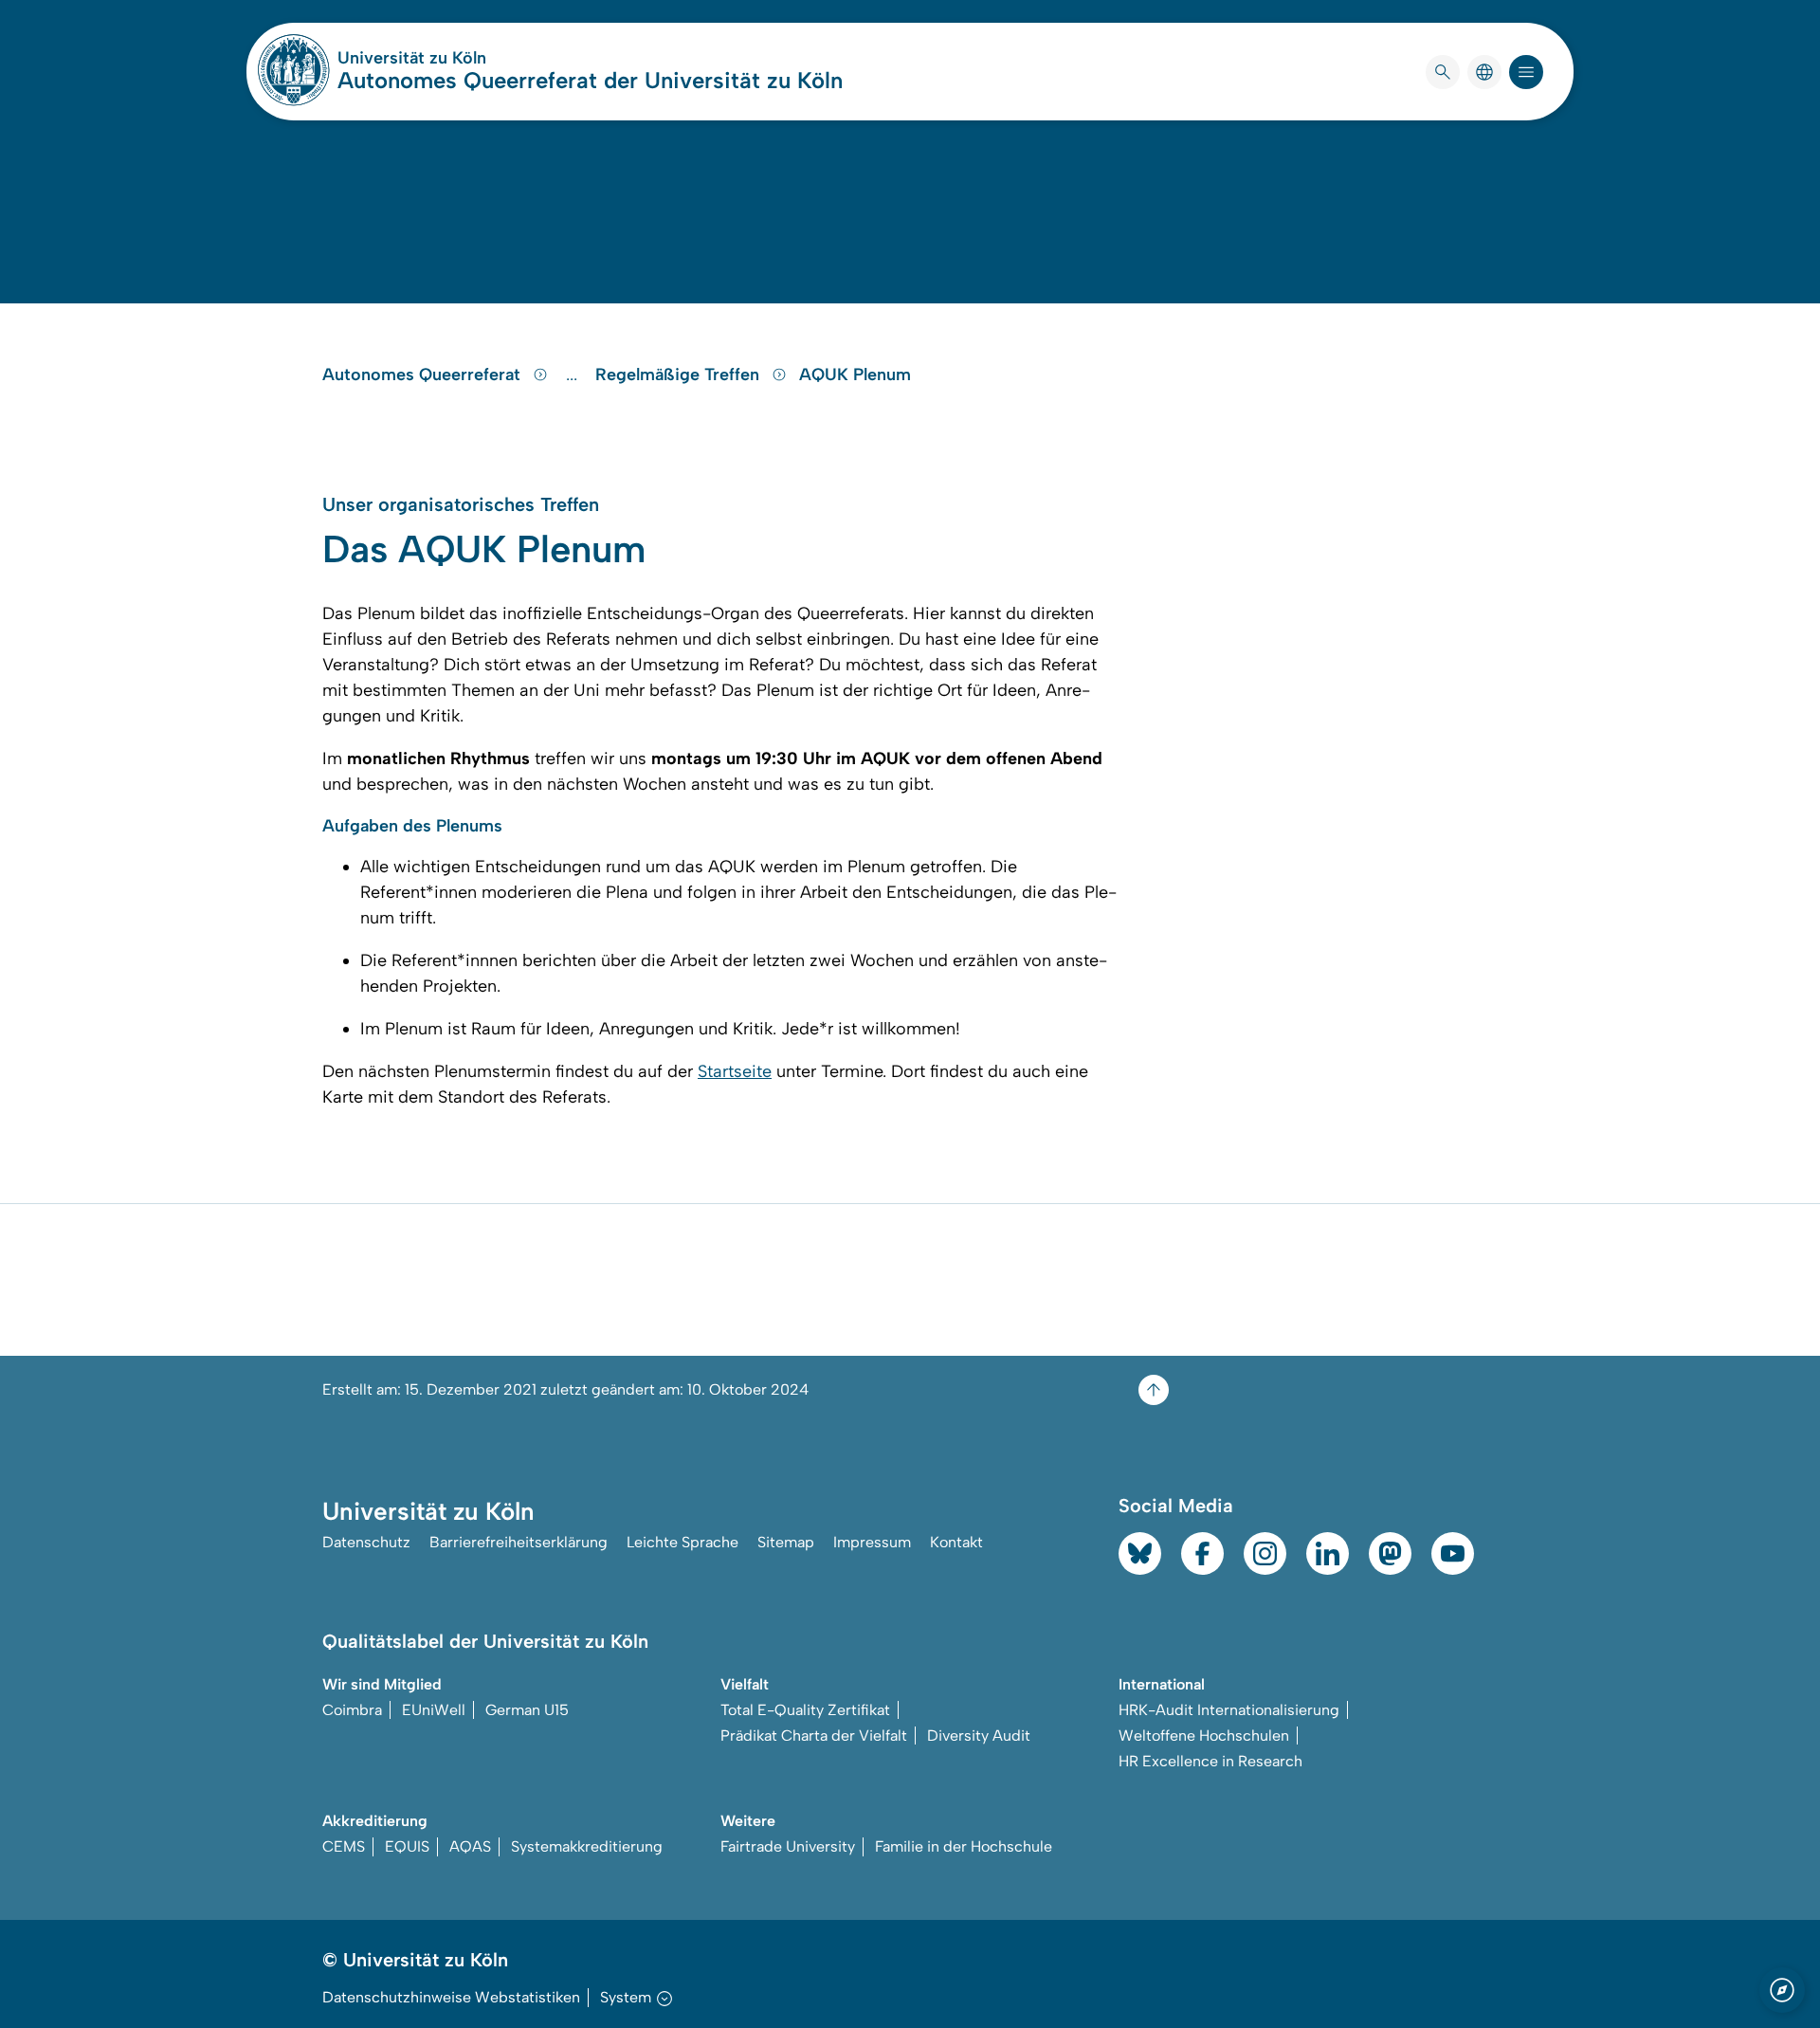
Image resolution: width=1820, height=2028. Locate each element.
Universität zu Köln (468, 58)
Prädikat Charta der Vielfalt (814, 1736)
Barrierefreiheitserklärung (519, 1542)
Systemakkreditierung (587, 1846)
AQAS (470, 1846)
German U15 (527, 1710)
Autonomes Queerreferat (424, 375)
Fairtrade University (788, 1846)
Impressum (872, 1542)
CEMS (344, 1846)
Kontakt (956, 1542)
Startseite (735, 1071)
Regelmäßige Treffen (680, 375)
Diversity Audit (979, 1736)
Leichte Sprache (682, 1542)
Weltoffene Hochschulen (1204, 1736)
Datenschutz (366, 1542)
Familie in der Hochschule (964, 1846)
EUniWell (434, 1710)
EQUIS (407, 1846)
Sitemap (786, 1542)
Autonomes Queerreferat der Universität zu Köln (590, 80)
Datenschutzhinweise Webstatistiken (451, 1997)
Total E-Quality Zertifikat (805, 1710)
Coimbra (352, 1710)
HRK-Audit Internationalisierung (1229, 1710)
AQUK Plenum (855, 375)
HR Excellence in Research (1210, 1761)
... (574, 375)
